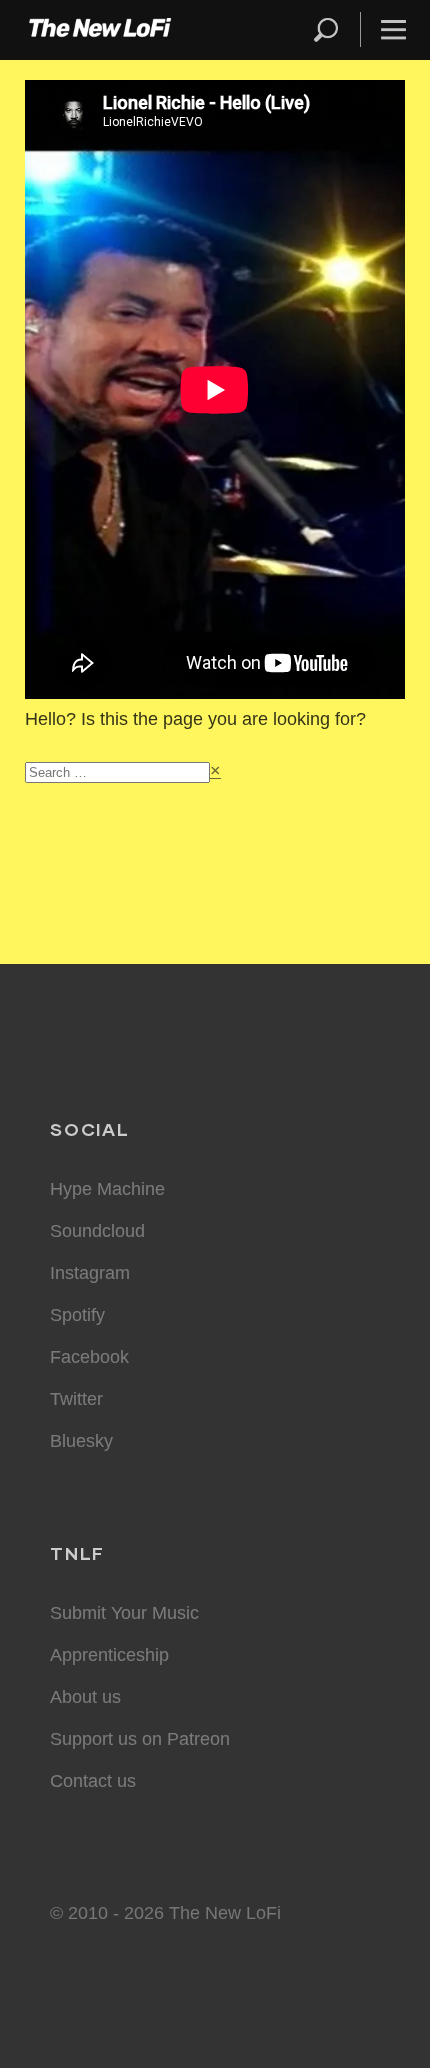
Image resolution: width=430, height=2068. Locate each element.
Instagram (90, 1273)
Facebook (89, 1357)
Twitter (76, 1399)
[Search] (335, 29)
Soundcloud (97, 1231)
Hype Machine (107, 1189)
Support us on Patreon (140, 1739)
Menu (393, 29)
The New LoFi (100, 30)
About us (85, 1697)
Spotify (77, 1315)
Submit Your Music (124, 1613)
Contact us (93, 1781)
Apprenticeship (109, 1655)
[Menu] (385, 29)
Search (327, 29)
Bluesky (81, 1441)
